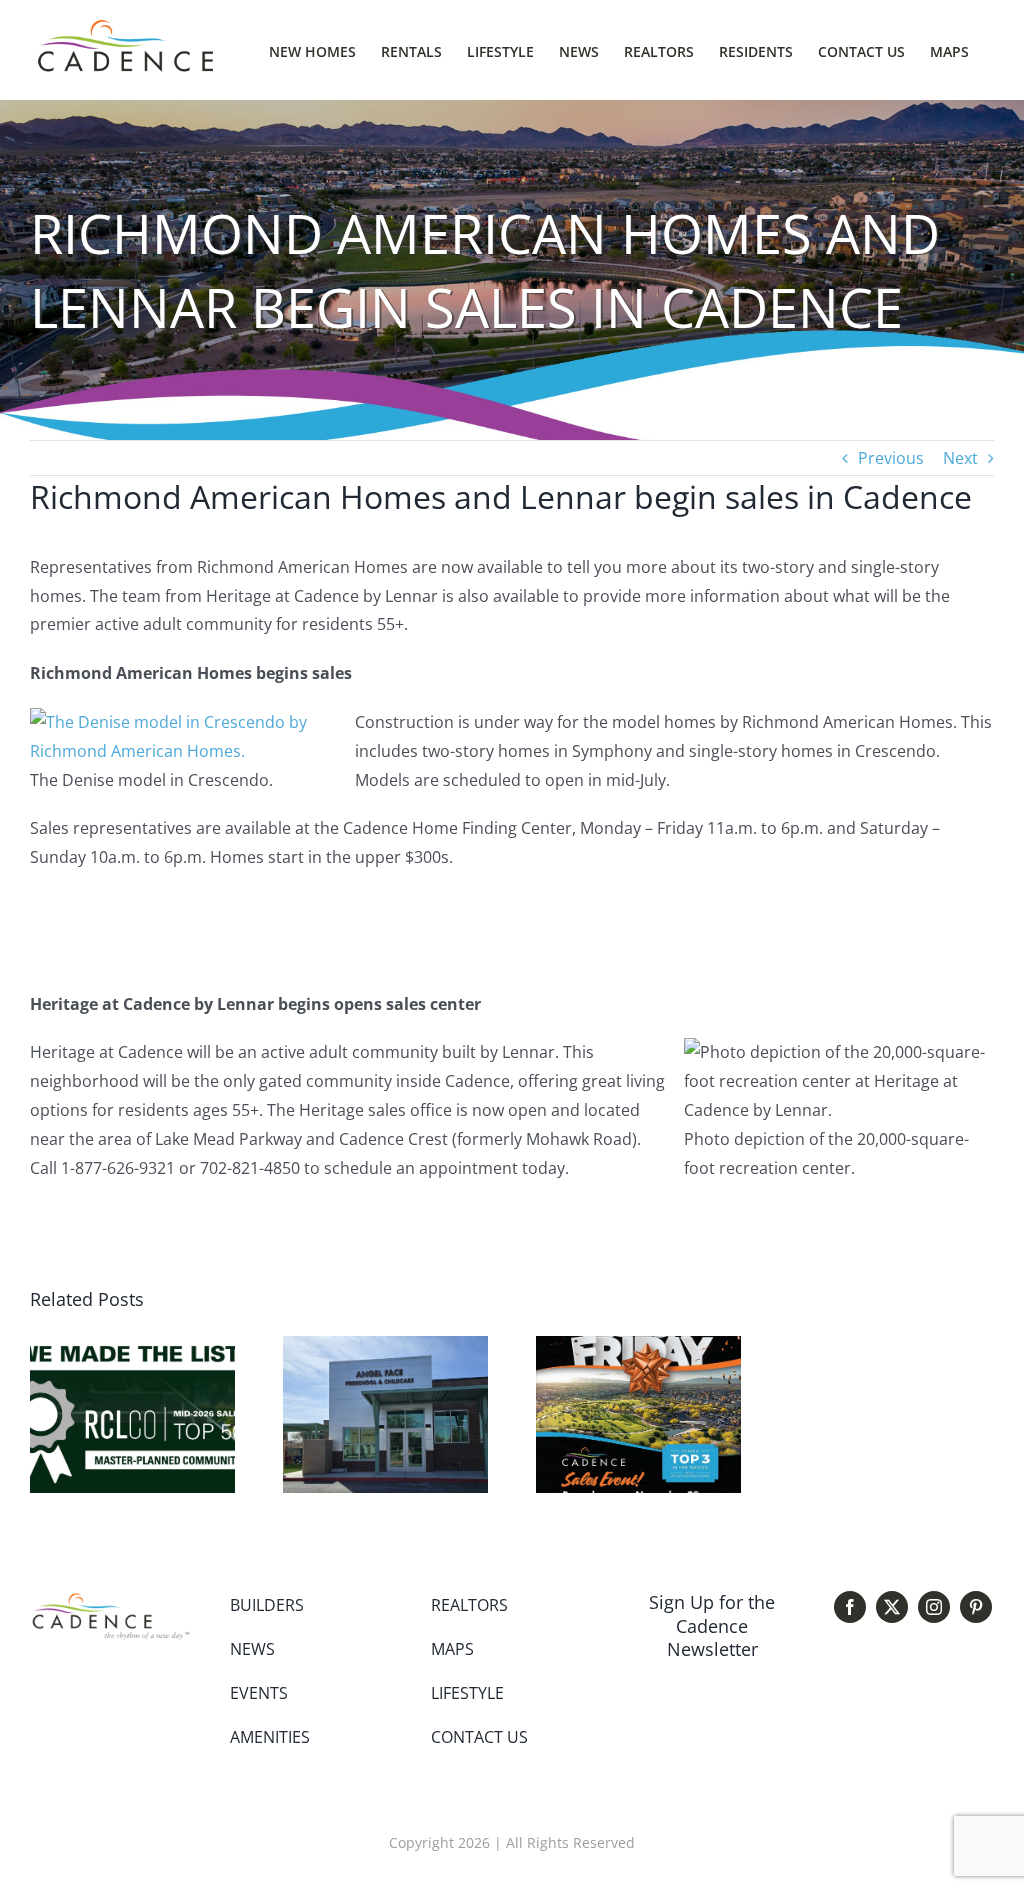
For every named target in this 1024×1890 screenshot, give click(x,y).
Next (960, 458)
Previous (891, 458)
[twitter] (892, 1607)
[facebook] (850, 1607)
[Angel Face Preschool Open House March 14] (385, 1347)
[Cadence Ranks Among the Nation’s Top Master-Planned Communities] (132, 1347)
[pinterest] (976, 1607)
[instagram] (934, 1607)
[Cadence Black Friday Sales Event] (638, 1347)
